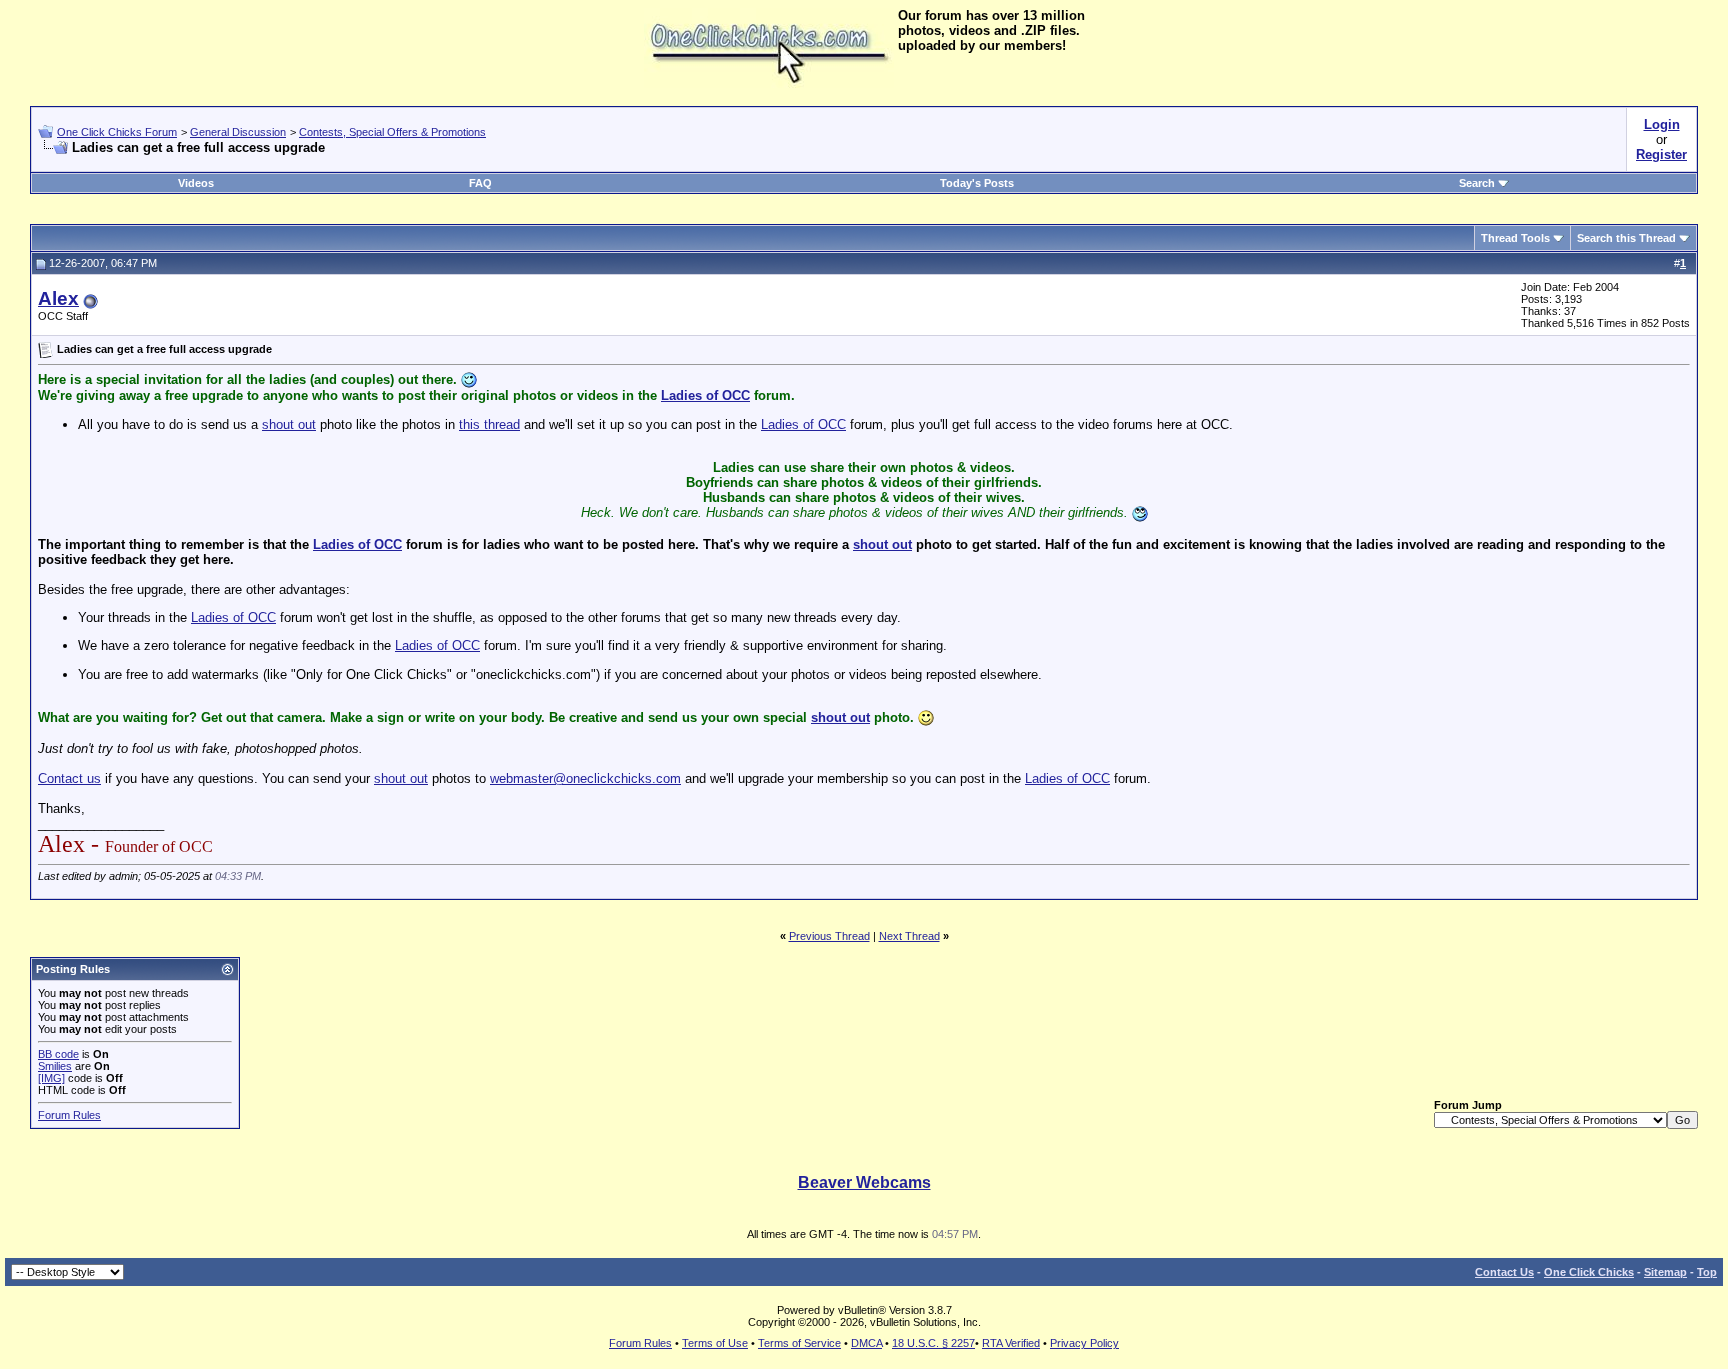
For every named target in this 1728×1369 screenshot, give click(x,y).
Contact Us (1504, 1272)
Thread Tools (1515, 238)
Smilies (55, 1066)
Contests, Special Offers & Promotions (392, 132)
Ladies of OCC (705, 395)
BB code (58, 1054)
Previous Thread (829, 936)
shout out (289, 424)
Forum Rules (69, 1115)
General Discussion (238, 132)
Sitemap (1665, 1272)
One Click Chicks (1589, 1272)
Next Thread (909, 936)
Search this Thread (1626, 238)
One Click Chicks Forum (117, 132)
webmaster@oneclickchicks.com (585, 778)
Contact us (69, 778)
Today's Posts (977, 183)
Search (1477, 183)
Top (1707, 1272)
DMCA (866, 1343)
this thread (489, 424)
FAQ (480, 183)
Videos (196, 183)
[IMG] (51, 1078)
